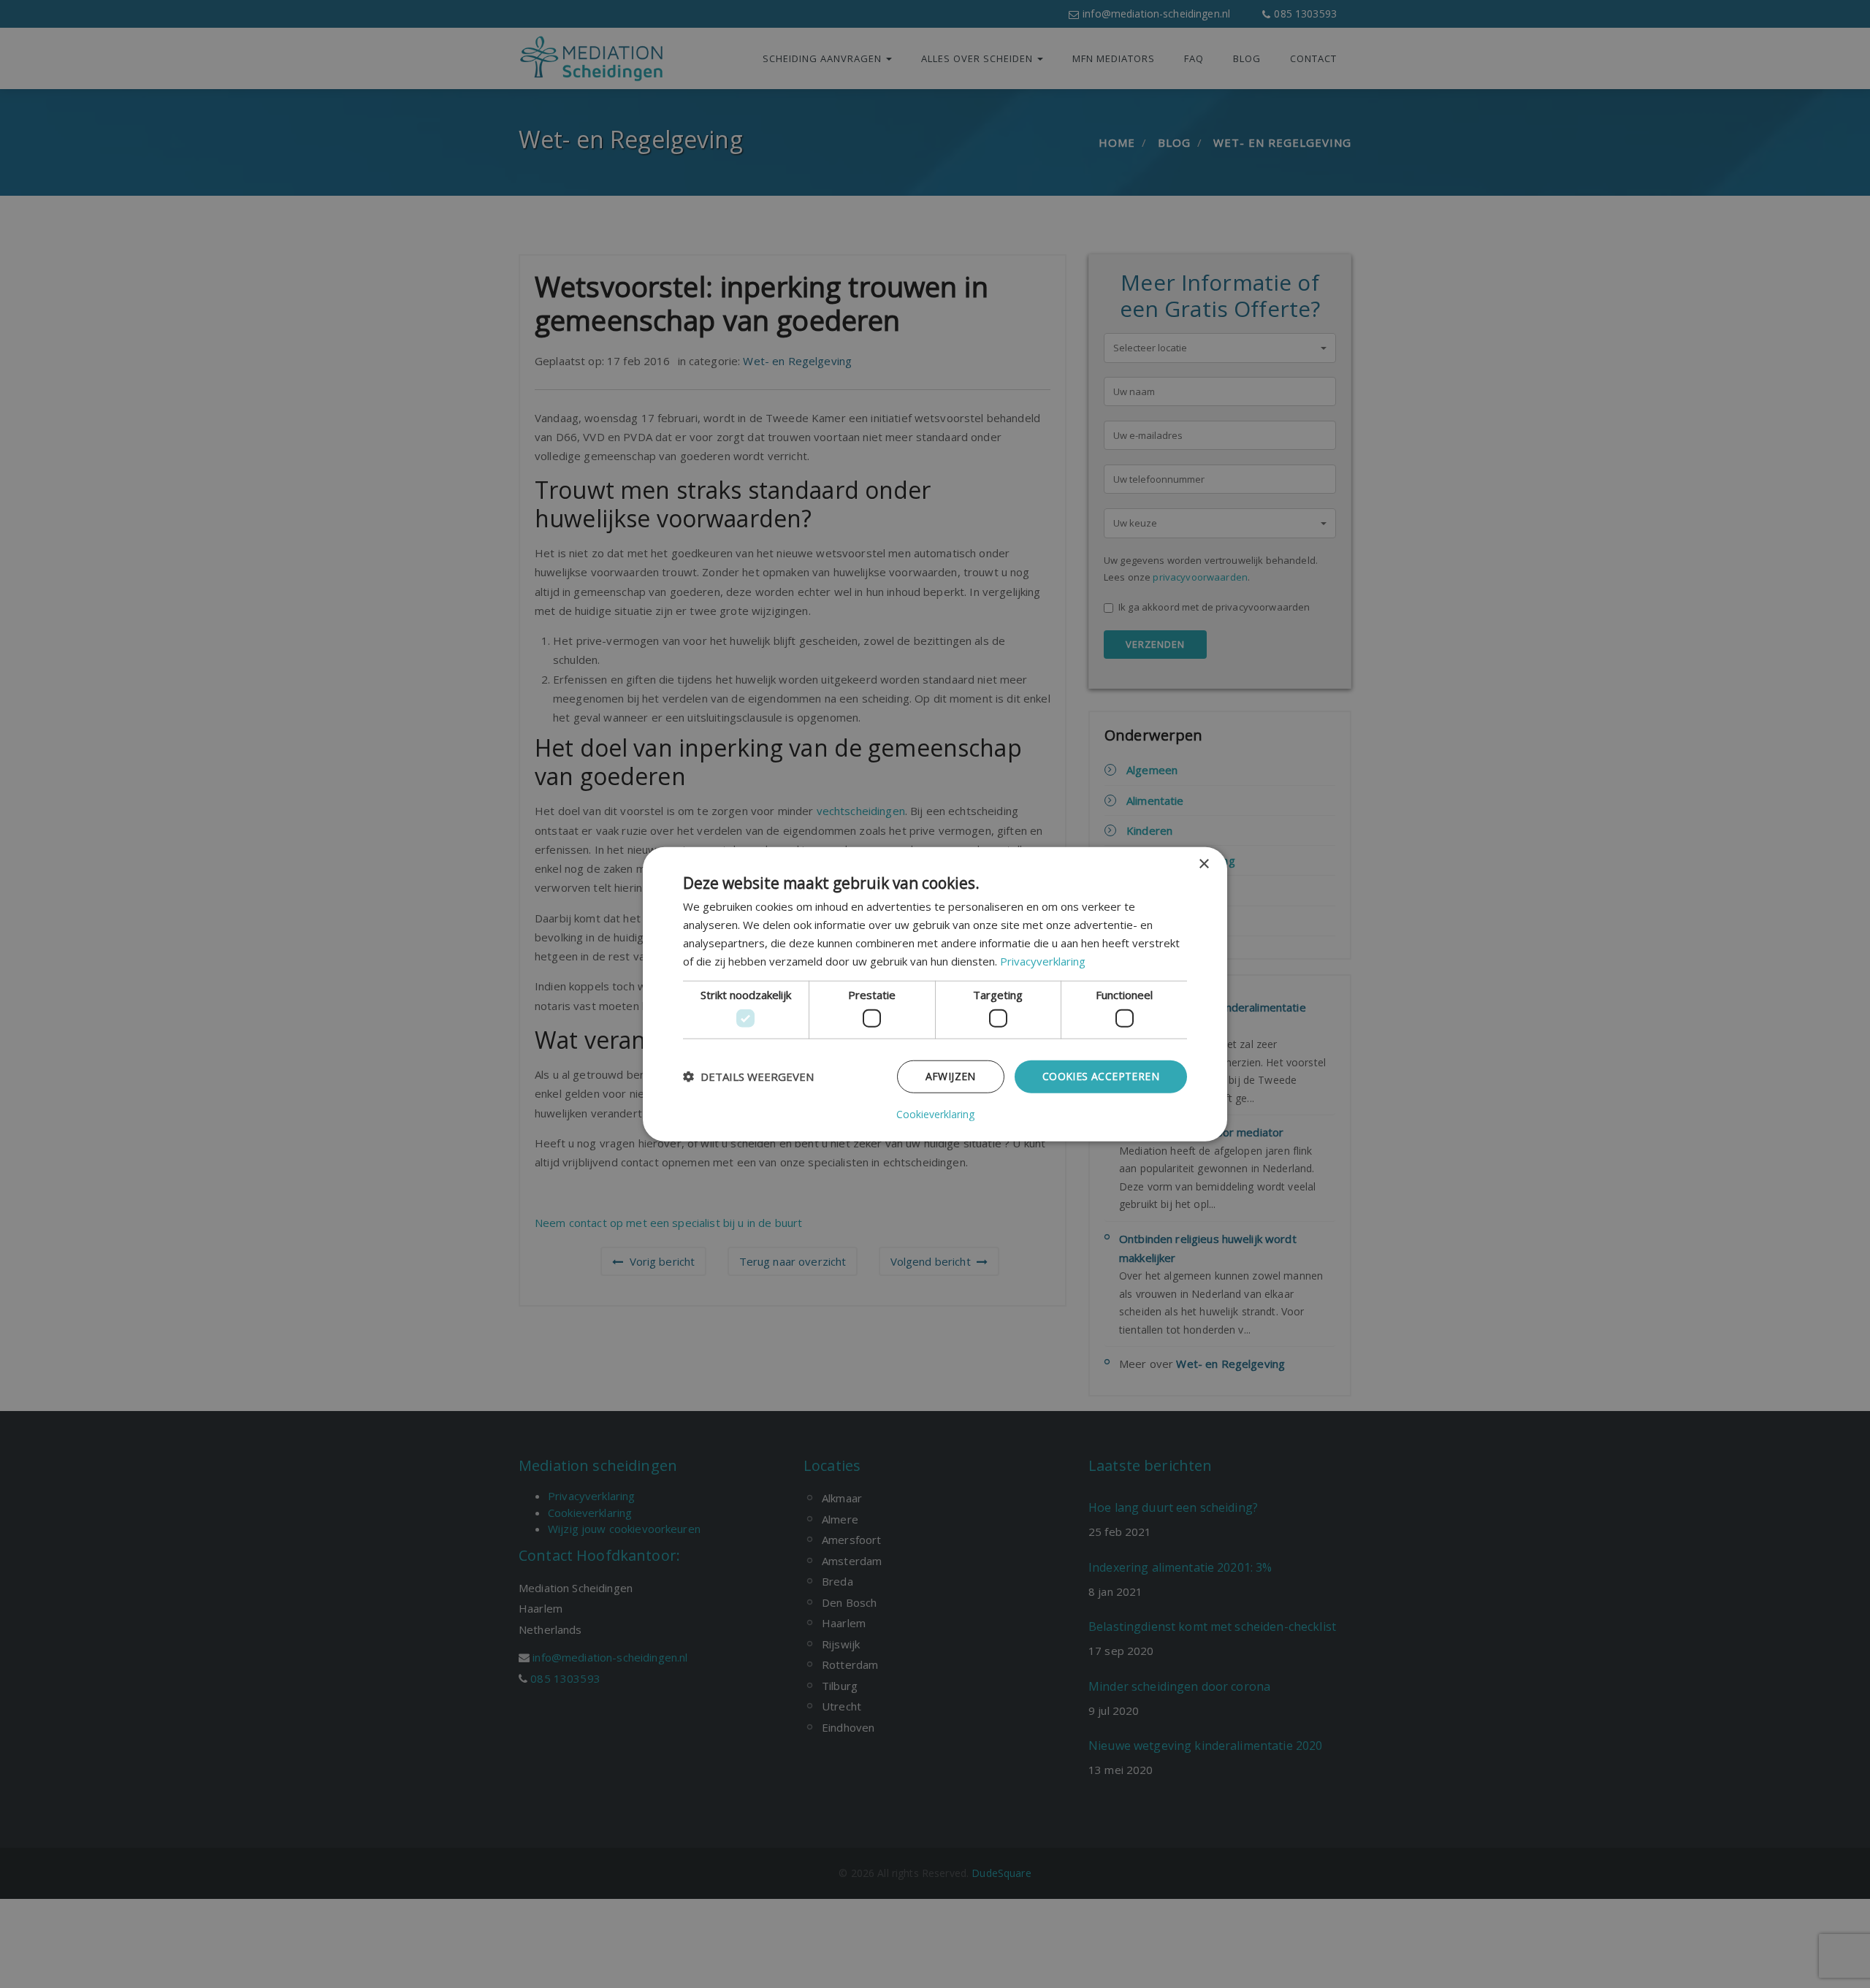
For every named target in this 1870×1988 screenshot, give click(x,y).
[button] (748, 1077)
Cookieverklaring (935, 1114)
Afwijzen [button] (951, 1076)
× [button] (1203, 864)
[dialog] (935, 994)
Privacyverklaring (1043, 960)
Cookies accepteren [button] (1101, 1076)
